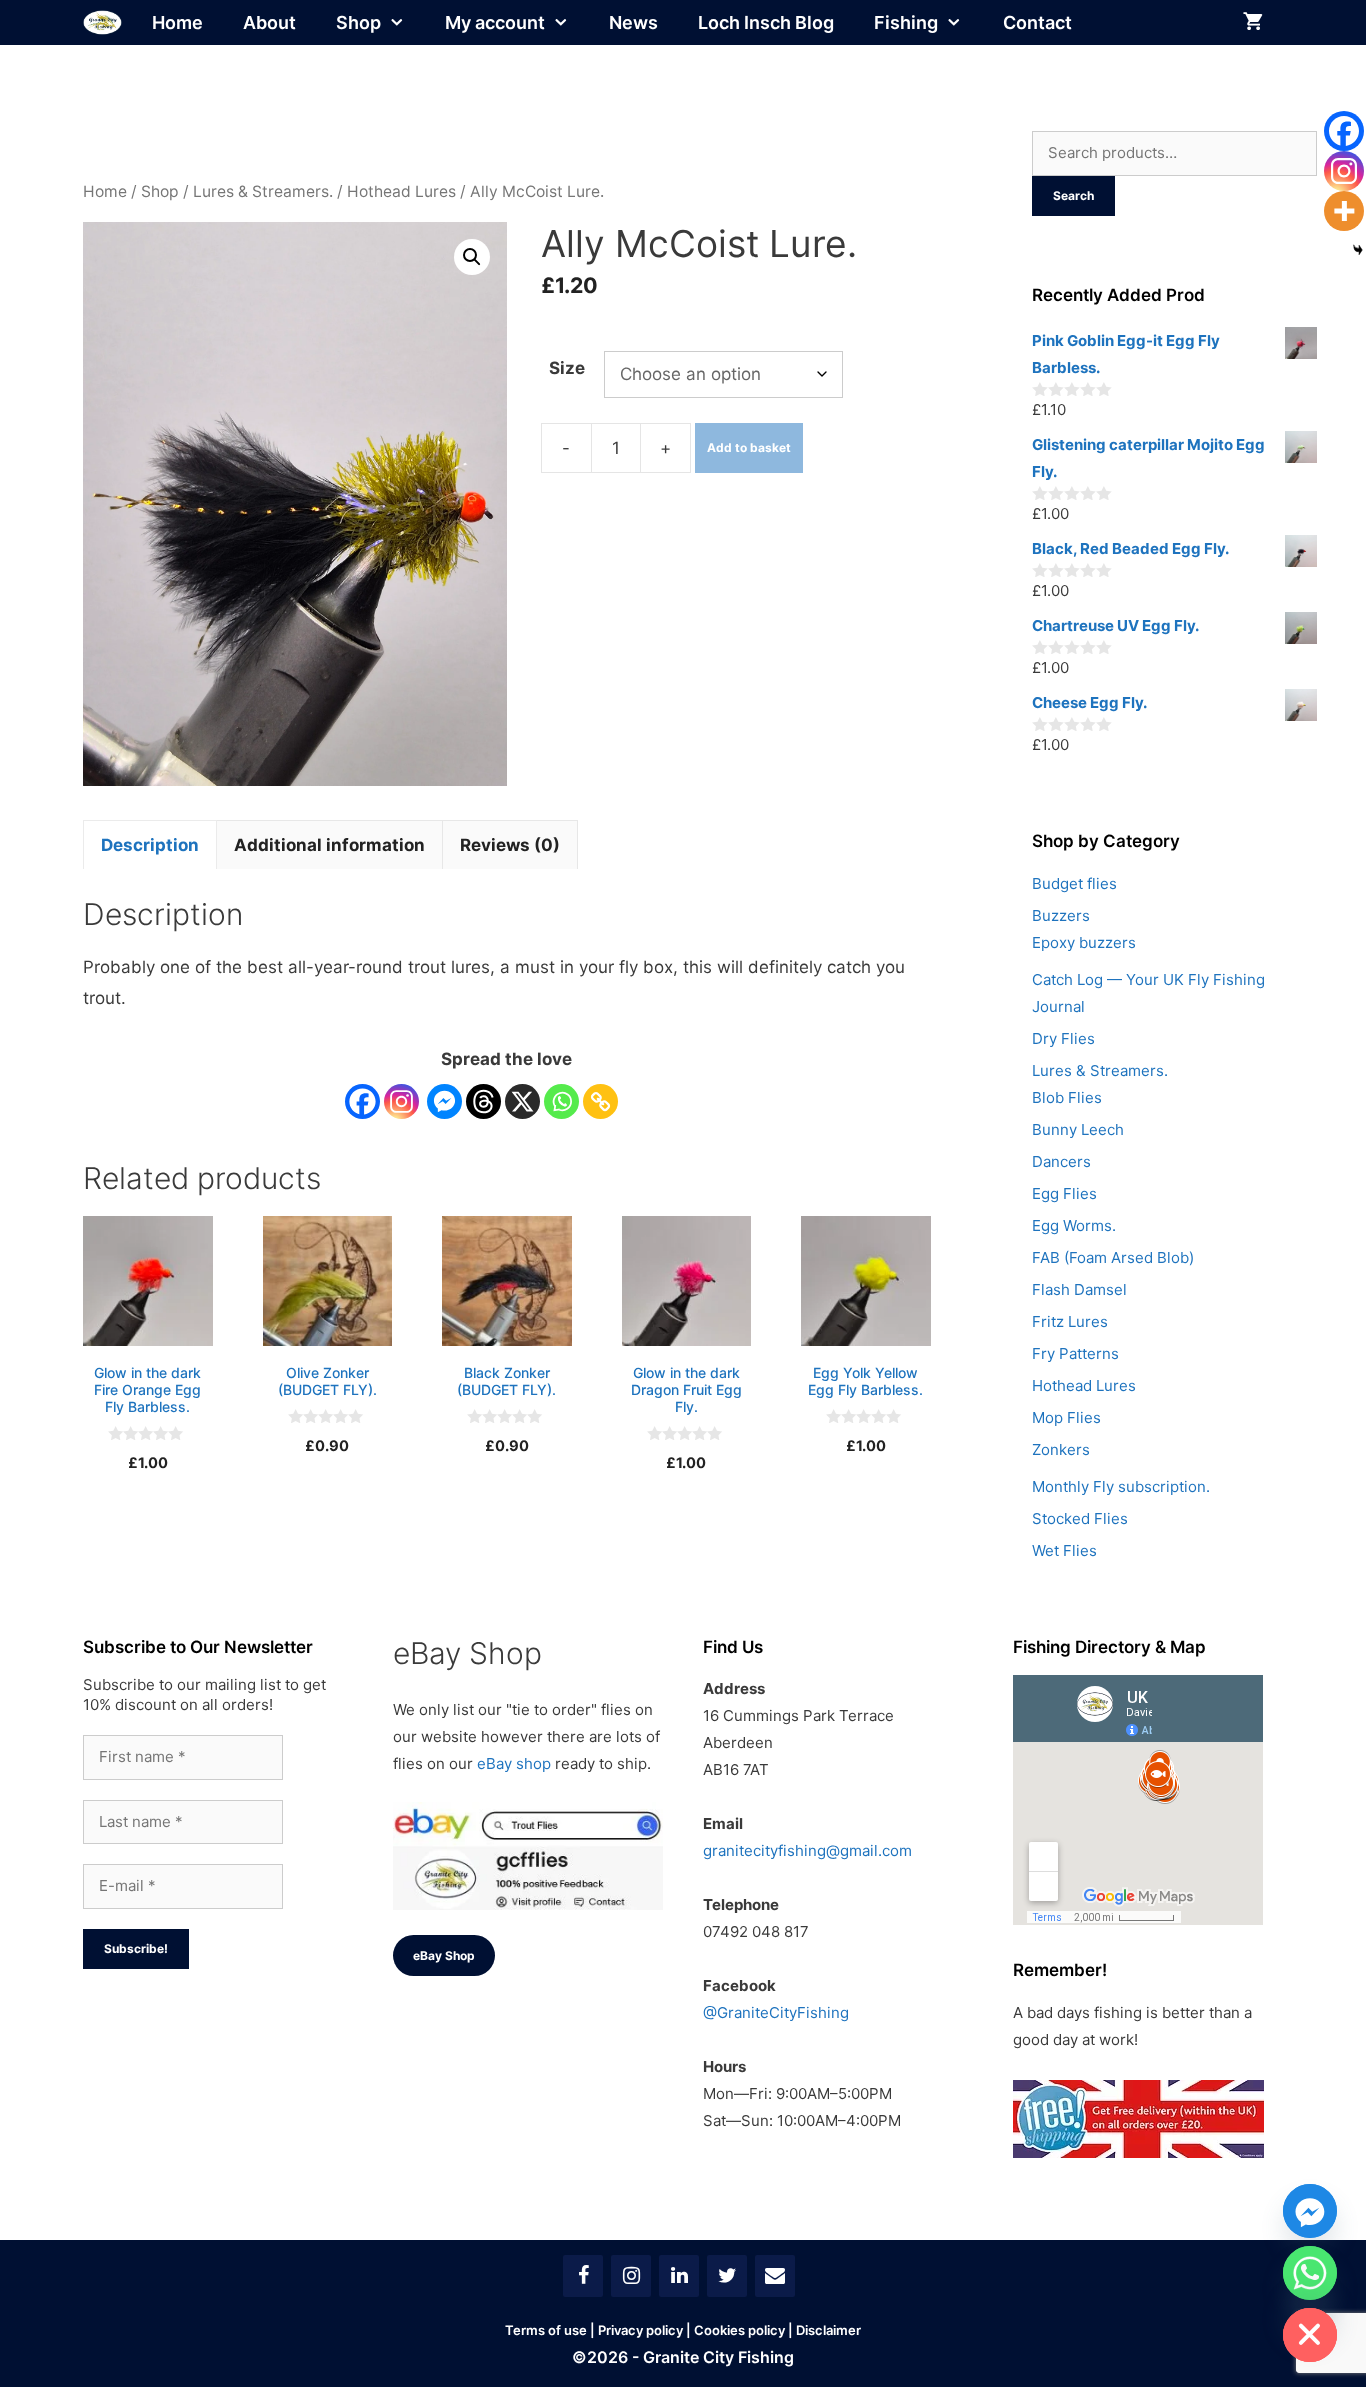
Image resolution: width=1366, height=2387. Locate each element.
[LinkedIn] (679, 2276)
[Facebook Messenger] (444, 1101)
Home (177, 22)
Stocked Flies (1080, 1518)
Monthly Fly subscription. (1121, 1486)
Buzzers (1061, 915)
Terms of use (546, 2330)
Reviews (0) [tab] (510, 845)
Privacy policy (640, 2330)
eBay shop (514, 1763)
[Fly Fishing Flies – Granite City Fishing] (102, 22)
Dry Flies (1063, 1038)
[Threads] (483, 1101)
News (633, 22)
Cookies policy (739, 2330)
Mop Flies (1066, 1417)
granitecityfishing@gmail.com (807, 1850)
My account (495, 22)
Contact (1037, 22)
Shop (358, 22)
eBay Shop (444, 1955)
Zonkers (1061, 1449)
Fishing (906, 22)
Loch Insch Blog (766, 22)
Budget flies (1074, 883)
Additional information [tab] (329, 845)
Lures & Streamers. (263, 191)
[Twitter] (727, 2276)
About (269, 22)
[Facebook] (362, 1101)
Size (567, 368)
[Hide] (1358, 250)
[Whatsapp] (561, 1101)
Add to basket (749, 447)
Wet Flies (1064, 1550)
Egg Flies (1064, 1193)
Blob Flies (1067, 1097)
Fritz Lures (1070, 1321)
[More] (1344, 211)
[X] (522, 1101)
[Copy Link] (600, 1101)
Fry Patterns (1075, 1353)
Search (1073, 195)
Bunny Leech (1078, 1129)
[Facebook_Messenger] (1310, 2211)
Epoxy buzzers (1084, 942)
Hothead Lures (401, 191)
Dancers (1061, 1161)
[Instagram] (401, 1101)
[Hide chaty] (1310, 2335)
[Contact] (775, 2276)
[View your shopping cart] (1253, 22)
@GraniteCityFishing (776, 2012)
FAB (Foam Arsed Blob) (1113, 1257)
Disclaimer (828, 2330)
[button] (472, 257)
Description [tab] (150, 845)
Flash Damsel (1079, 1289)
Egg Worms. (1074, 1225)
